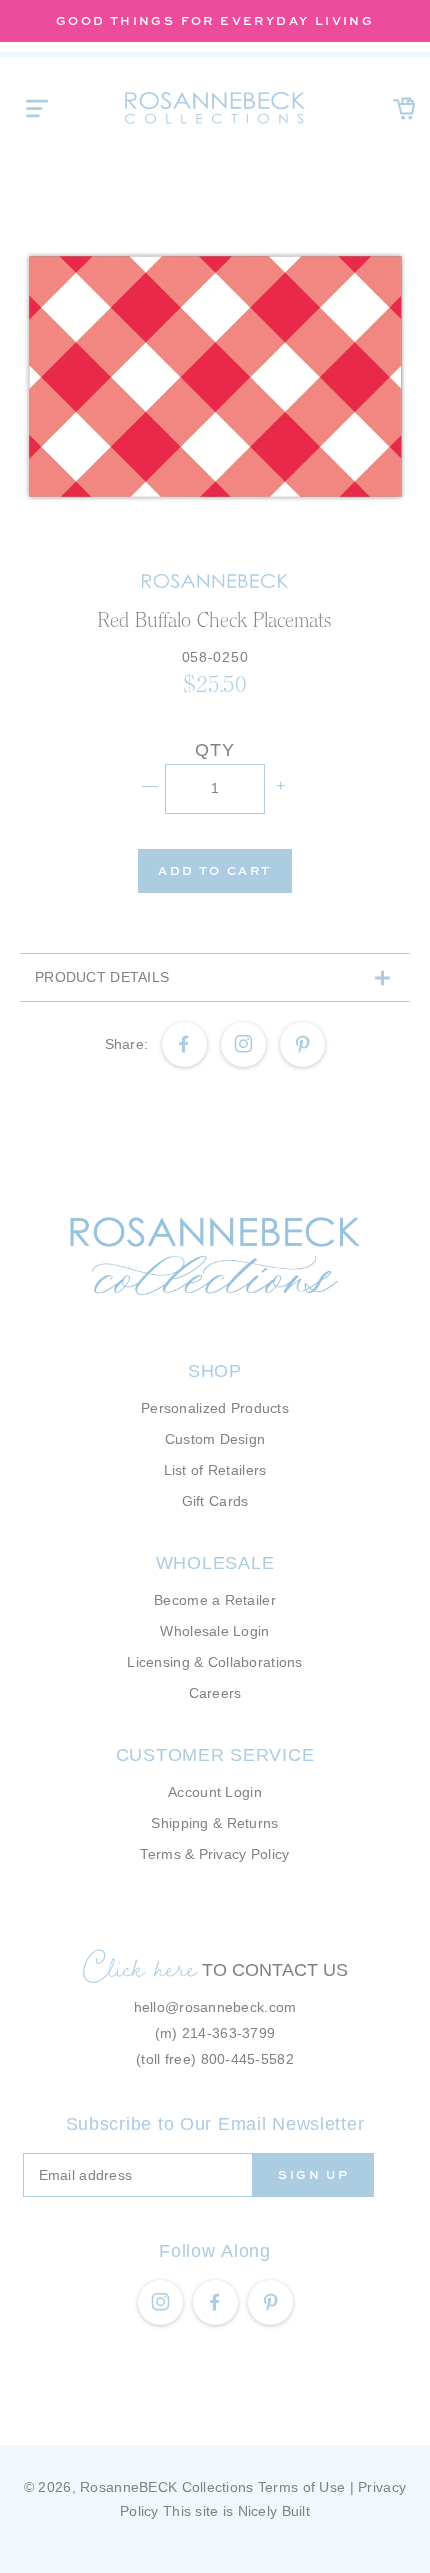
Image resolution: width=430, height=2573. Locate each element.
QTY (214, 750)
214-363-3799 (228, 2033)
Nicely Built (274, 2511)
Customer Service (215, 1755)
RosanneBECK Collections (166, 2487)
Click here (140, 1967)
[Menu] (37, 108)
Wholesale (215, 1563)
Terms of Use (301, 2487)
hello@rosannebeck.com (215, 2007)
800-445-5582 (247, 2059)
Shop (215, 1371)
